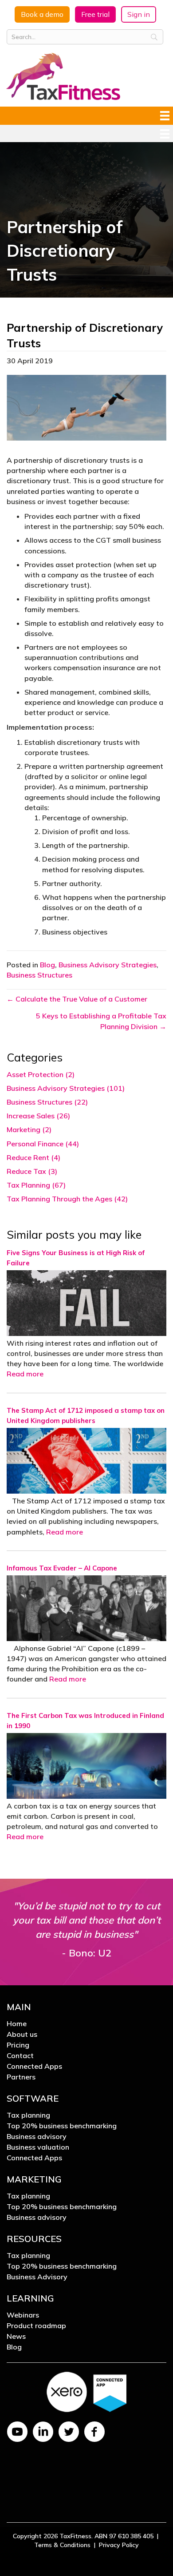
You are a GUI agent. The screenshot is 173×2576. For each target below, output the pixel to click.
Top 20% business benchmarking (62, 2126)
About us (22, 2035)
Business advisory (37, 2137)
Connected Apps (34, 2067)
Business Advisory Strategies (108, 965)
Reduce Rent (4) (33, 1157)
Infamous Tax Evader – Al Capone (62, 1568)
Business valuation (38, 2147)
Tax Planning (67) (36, 1185)
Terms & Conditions (62, 2523)
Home (17, 2024)
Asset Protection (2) (41, 1074)
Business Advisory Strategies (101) (66, 1088)
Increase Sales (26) (38, 1116)
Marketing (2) (29, 1129)
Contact (20, 2056)
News (16, 2337)
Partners (21, 2077)
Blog (47, 965)
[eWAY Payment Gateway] (86, 2468)
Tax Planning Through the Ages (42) (67, 1199)
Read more (25, 1374)
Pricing (18, 2045)
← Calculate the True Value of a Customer (77, 999)
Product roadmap (36, 2326)
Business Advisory (37, 2277)
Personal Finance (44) (43, 1144)
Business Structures (39, 975)
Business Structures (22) (47, 1102)
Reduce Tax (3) (32, 1171)
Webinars (23, 2315)
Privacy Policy (119, 2523)
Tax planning (28, 2115)
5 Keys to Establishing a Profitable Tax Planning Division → (101, 1021)
